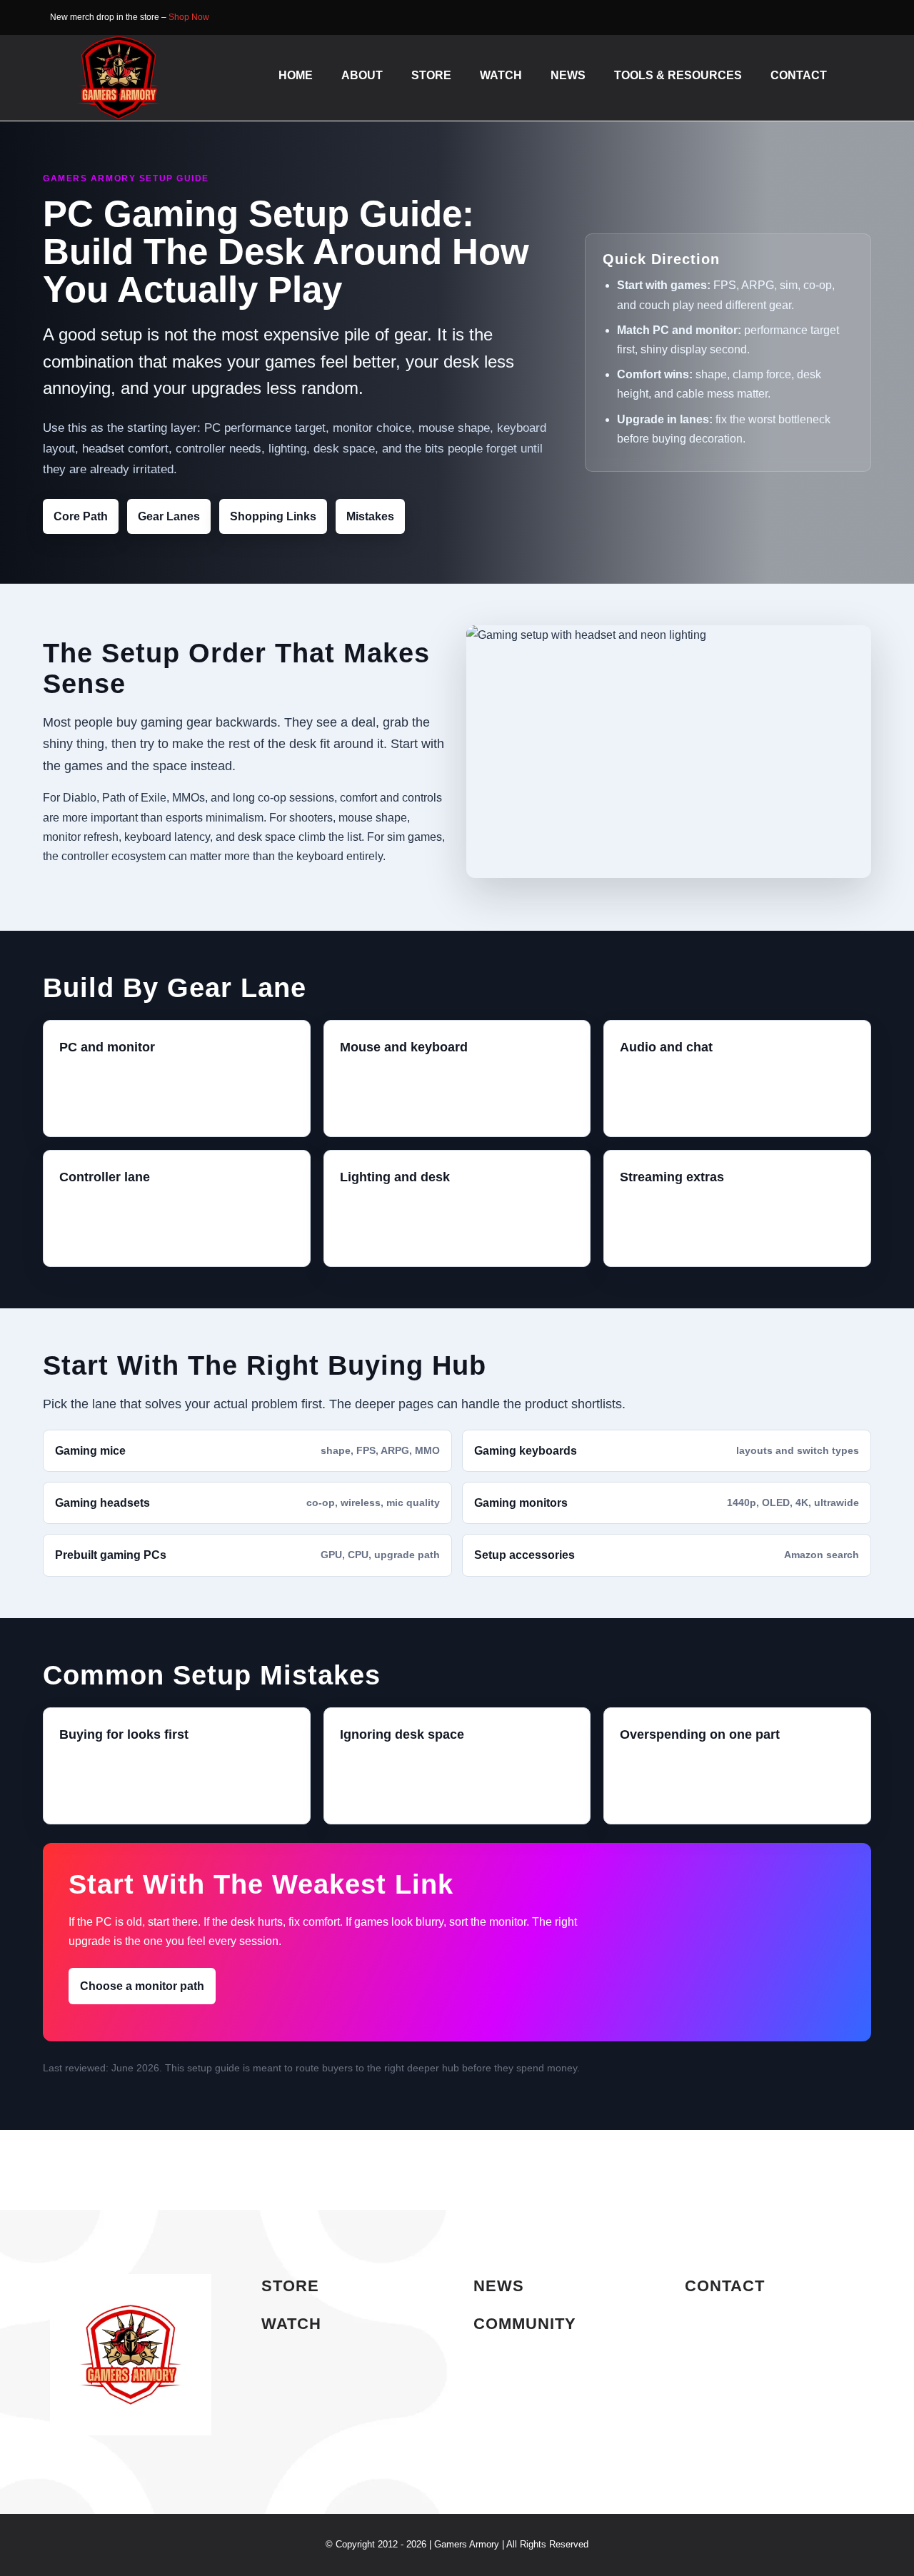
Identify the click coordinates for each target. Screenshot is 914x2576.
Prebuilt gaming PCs (247, 1555)
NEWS (499, 2286)
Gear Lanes (169, 516)
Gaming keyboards (667, 1451)
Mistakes (370, 516)
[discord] (860, 18)
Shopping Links (273, 516)
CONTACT (725, 2286)
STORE (290, 2286)
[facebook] (838, 18)
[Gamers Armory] (119, 40)
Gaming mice (247, 1451)
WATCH (291, 2324)
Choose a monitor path (142, 1986)
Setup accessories (667, 1555)
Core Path (81, 516)
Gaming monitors (667, 1503)
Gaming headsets (247, 1503)
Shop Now (189, 17)
